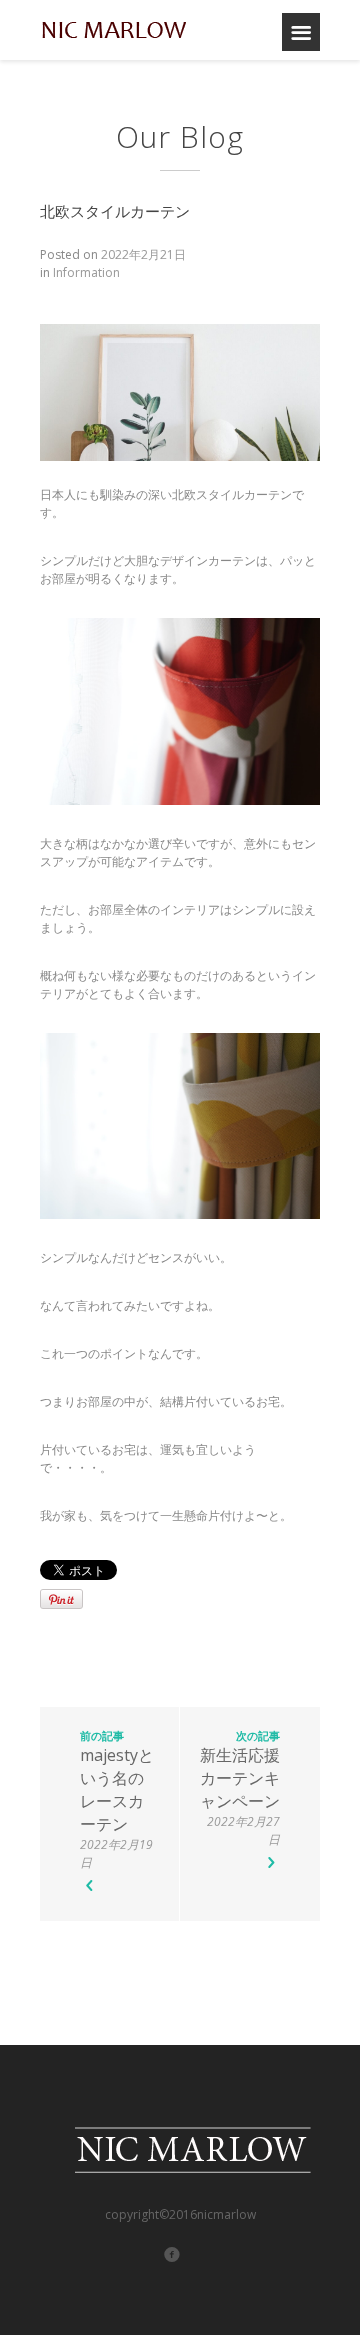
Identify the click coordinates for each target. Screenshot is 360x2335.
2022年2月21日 (143, 254)
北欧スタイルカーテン (115, 211)
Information (86, 272)
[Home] (115, 30)
